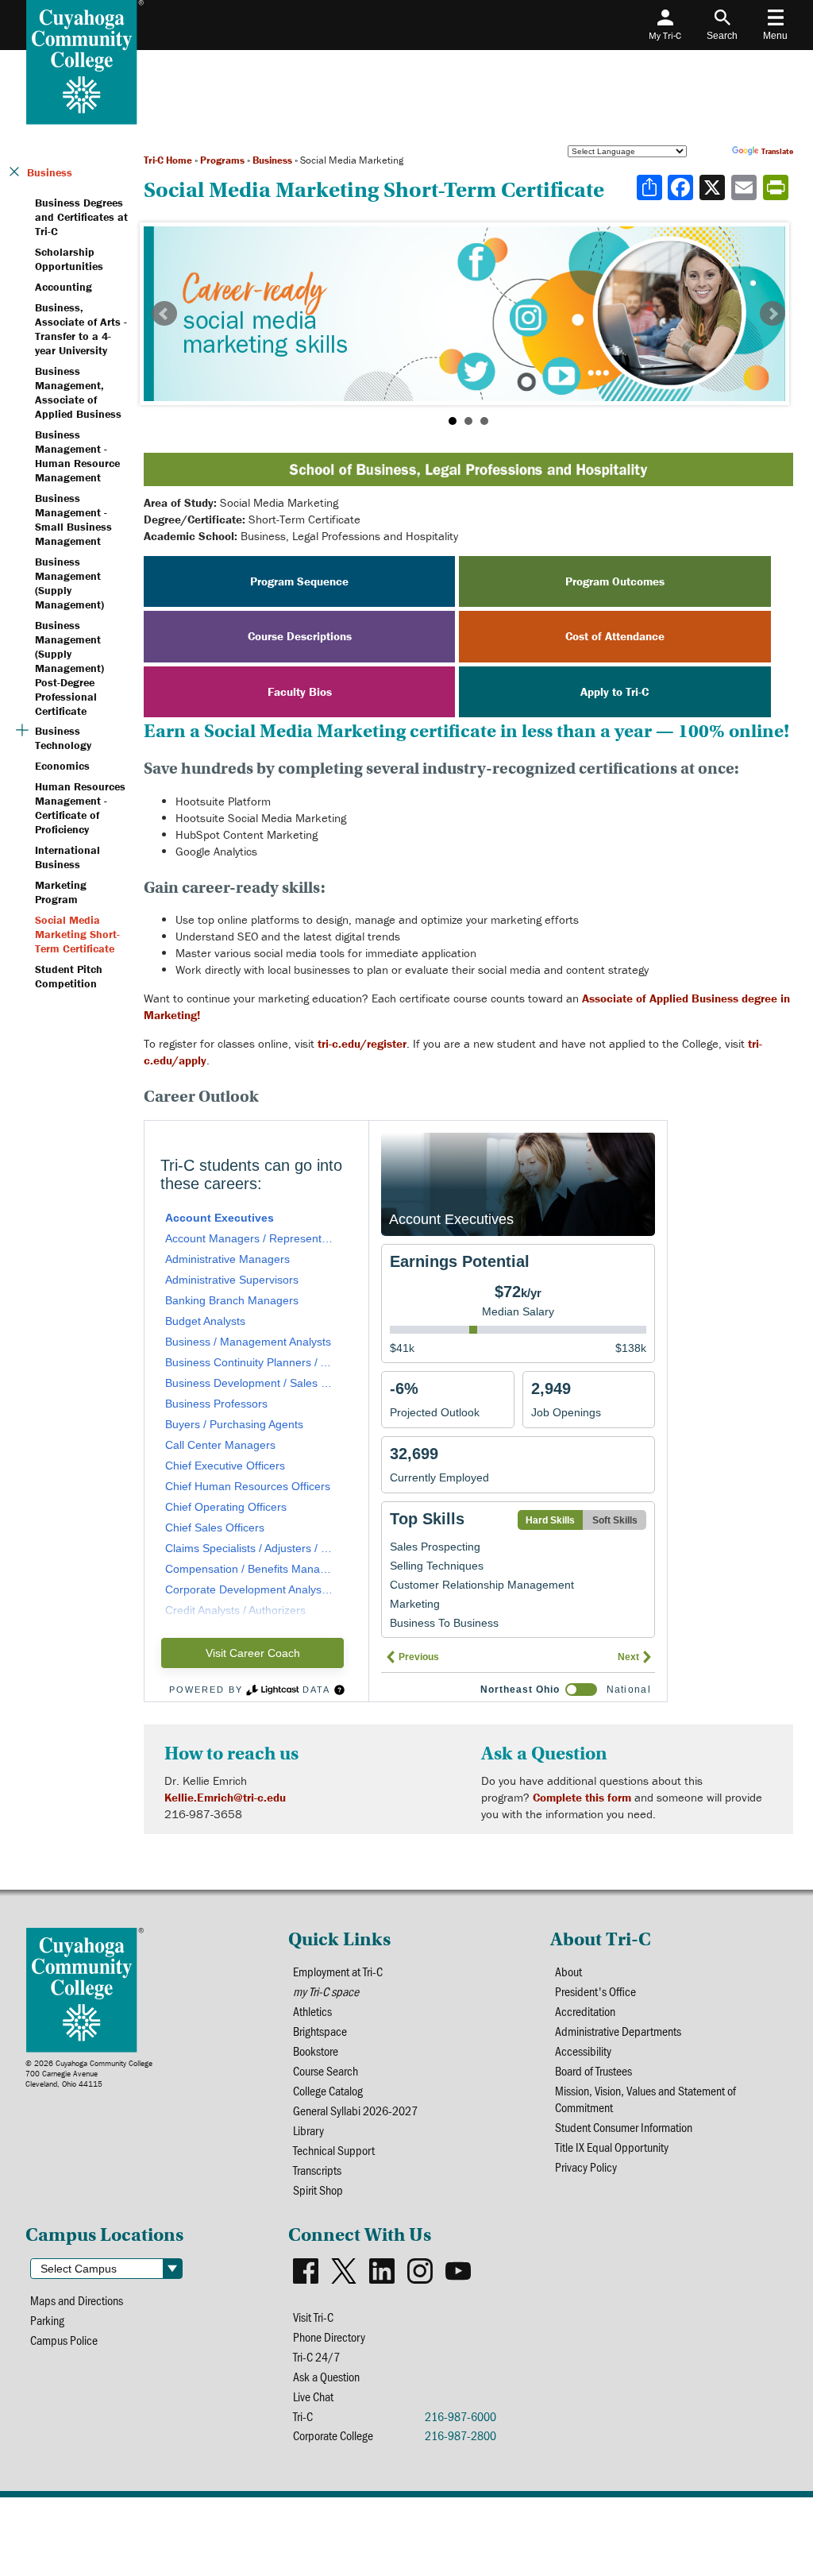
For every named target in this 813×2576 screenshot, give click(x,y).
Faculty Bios (300, 691)
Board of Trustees (593, 2070)
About (568, 1971)
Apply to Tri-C (615, 691)
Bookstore (316, 2051)
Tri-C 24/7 (316, 2356)
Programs (222, 160)
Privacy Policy (586, 2167)
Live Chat (313, 2396)
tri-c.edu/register (362, 1043)
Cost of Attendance (615, 636)
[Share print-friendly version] (777, 187)
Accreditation (585, 2011)
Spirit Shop (318, 2190)
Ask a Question (326, 2376)
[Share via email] (746, 187)
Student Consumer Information (624, 2127)
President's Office (595, 1991)
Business (272, 160)
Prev (164, 314)
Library (308, 2130)
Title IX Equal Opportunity (612, 2147)
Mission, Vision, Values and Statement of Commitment (645, 2099)
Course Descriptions (300, 636)
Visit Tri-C (313, 2317)
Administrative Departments (618, 2031)
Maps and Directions (77, 2300)
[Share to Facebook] (682, 187)
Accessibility (583, 2051)
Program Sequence (299, 581)
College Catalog (328, 2090)
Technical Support (334, 2150)
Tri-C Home (168, 160)
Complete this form (582, 1797)
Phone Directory (329, 2337)
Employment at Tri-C (338, 1971)
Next (773, 314)
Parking (47, 2320)
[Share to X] (714, 187)
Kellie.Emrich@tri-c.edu (225, 1797)
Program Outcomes (615, 581)
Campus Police (64, 2340)
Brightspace (320, 2031)
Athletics (312, 2011)
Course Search (326, 2070)
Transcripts (317, 2170)
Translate (777, 151)
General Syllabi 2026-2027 (355, 2110)
